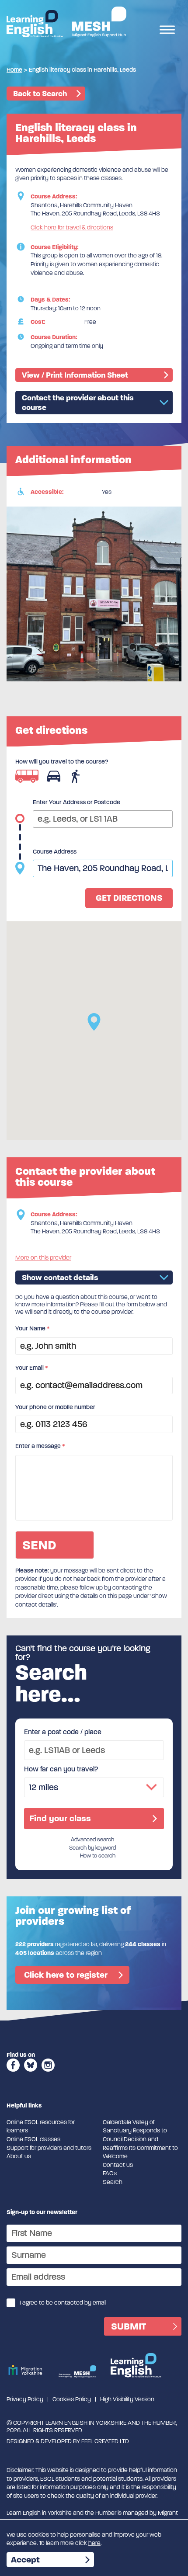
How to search (98, 1856)
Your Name (33, 1328)
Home (14, 70)
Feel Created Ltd (105, 2441)
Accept (25, 2560)
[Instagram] (48, 2074)
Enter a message (40, 1446)
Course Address (55, 852)
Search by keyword (92, 1848)
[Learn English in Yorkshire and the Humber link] (35, 24)
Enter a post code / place (63, 1732)
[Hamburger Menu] (167, 31)
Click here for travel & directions (72, 227)
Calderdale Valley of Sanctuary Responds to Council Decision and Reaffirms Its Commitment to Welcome (140, 2139)
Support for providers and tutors (49, 2148)
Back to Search (40, 94)
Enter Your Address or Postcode (77, 802)
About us (19, 2156)
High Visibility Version (127, 2399)
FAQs (110, 2173)
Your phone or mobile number (55, 1407)
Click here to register (66, 1975)
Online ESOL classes (33, 2139)
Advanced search (92, 1840)
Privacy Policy (25, 2399)
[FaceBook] (13, 2074)
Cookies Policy (72, 2399)
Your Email (32, 1368)
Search (113, 2182)
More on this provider (43, 1258)
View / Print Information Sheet (75, 375)
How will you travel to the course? (62, 762)
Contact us (118, 2165)
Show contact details (60, 1278)
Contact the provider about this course (78, 403)
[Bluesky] (31, 2074)
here (94, 2543)
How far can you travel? (61, 1769)
